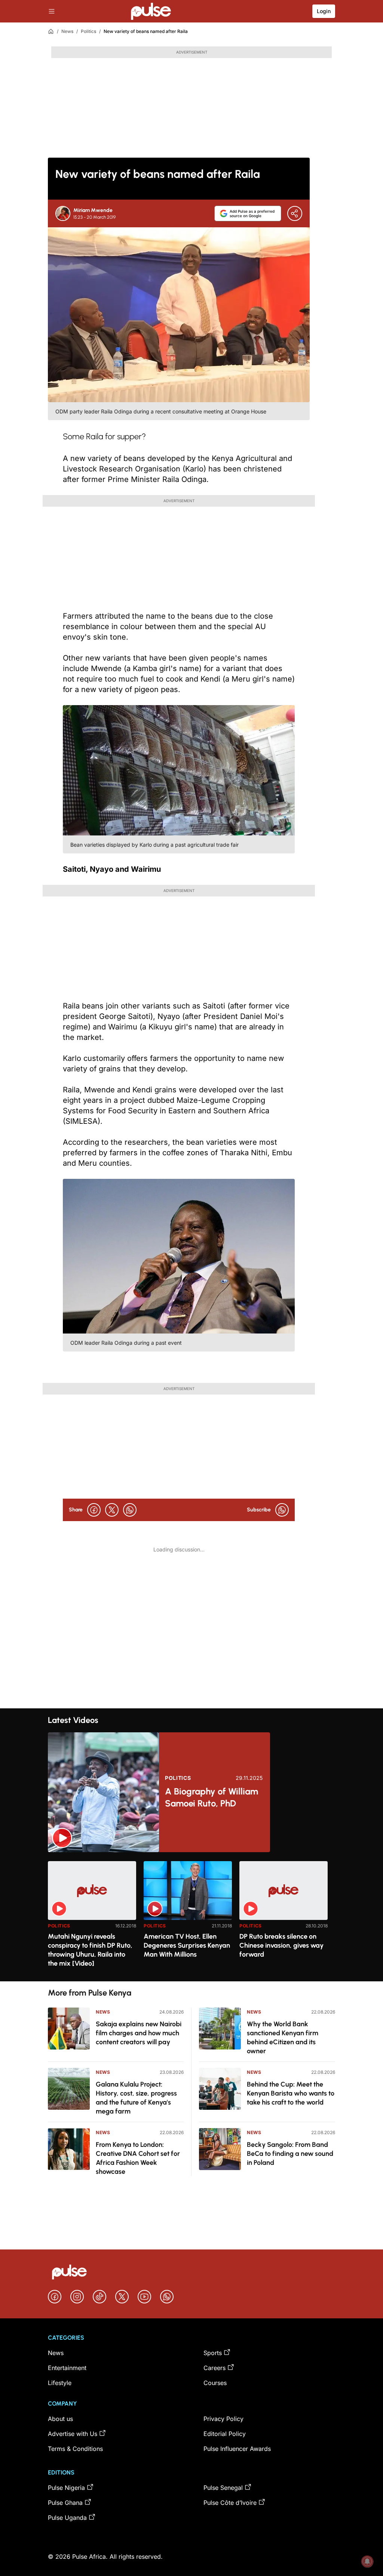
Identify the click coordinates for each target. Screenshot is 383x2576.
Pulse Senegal (223, 2488)
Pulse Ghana (65, 2503)
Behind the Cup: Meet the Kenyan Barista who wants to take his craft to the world (291, 2093)
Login (324, 11)
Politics (88, 31)
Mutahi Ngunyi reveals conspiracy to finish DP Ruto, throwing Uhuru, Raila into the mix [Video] (90, 1950)
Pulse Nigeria (66, 2488)
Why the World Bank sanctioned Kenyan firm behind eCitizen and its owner (283, 2038)
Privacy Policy (223, 2419)
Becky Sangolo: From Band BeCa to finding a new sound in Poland (290, 2154)
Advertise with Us (73, 2434)
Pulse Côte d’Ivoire (230, 2503)
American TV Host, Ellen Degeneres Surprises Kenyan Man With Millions (187, 1945)
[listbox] (191, 1917)
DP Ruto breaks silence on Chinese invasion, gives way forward (281, 1945)
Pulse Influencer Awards (237, 2449)
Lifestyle (60, 2383)
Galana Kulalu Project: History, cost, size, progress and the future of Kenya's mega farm (136, 2098)
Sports (213, 2353)
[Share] (295, 213)
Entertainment (67, 2368)
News (67, 31)
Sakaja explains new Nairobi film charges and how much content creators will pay (139, 2033)
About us (60, 2419)
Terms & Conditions (75, 2449)
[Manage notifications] (367, 2561)
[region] (191, 1917)
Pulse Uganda (67, 2518)
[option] (92, 1918)
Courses (215, 2383)
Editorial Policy (225, 2434)
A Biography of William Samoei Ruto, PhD (212, 1797)
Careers (215, 2368)
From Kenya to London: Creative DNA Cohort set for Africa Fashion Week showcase (138, 2158)
